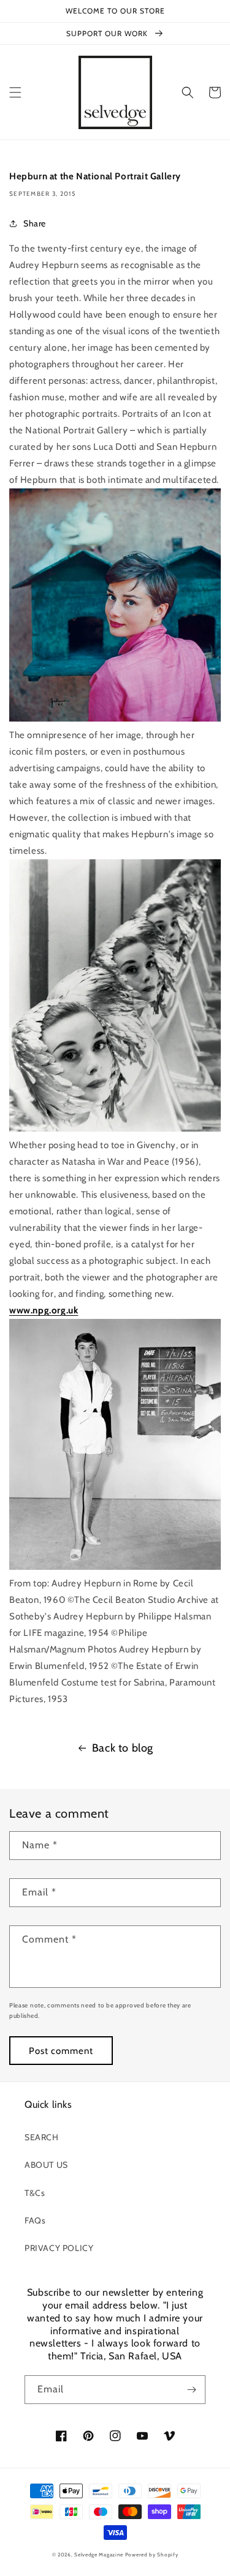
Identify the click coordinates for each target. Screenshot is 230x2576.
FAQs (35, 2220)
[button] (15, 92)
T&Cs (35, 2193)
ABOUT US (46, 2165)
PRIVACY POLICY (59, 2248)
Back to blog (123, 1748)
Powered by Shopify (152, 2555)
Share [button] (35, 223)
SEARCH (42, 2137)
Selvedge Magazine (99, 2555)
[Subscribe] (191, 2390)
